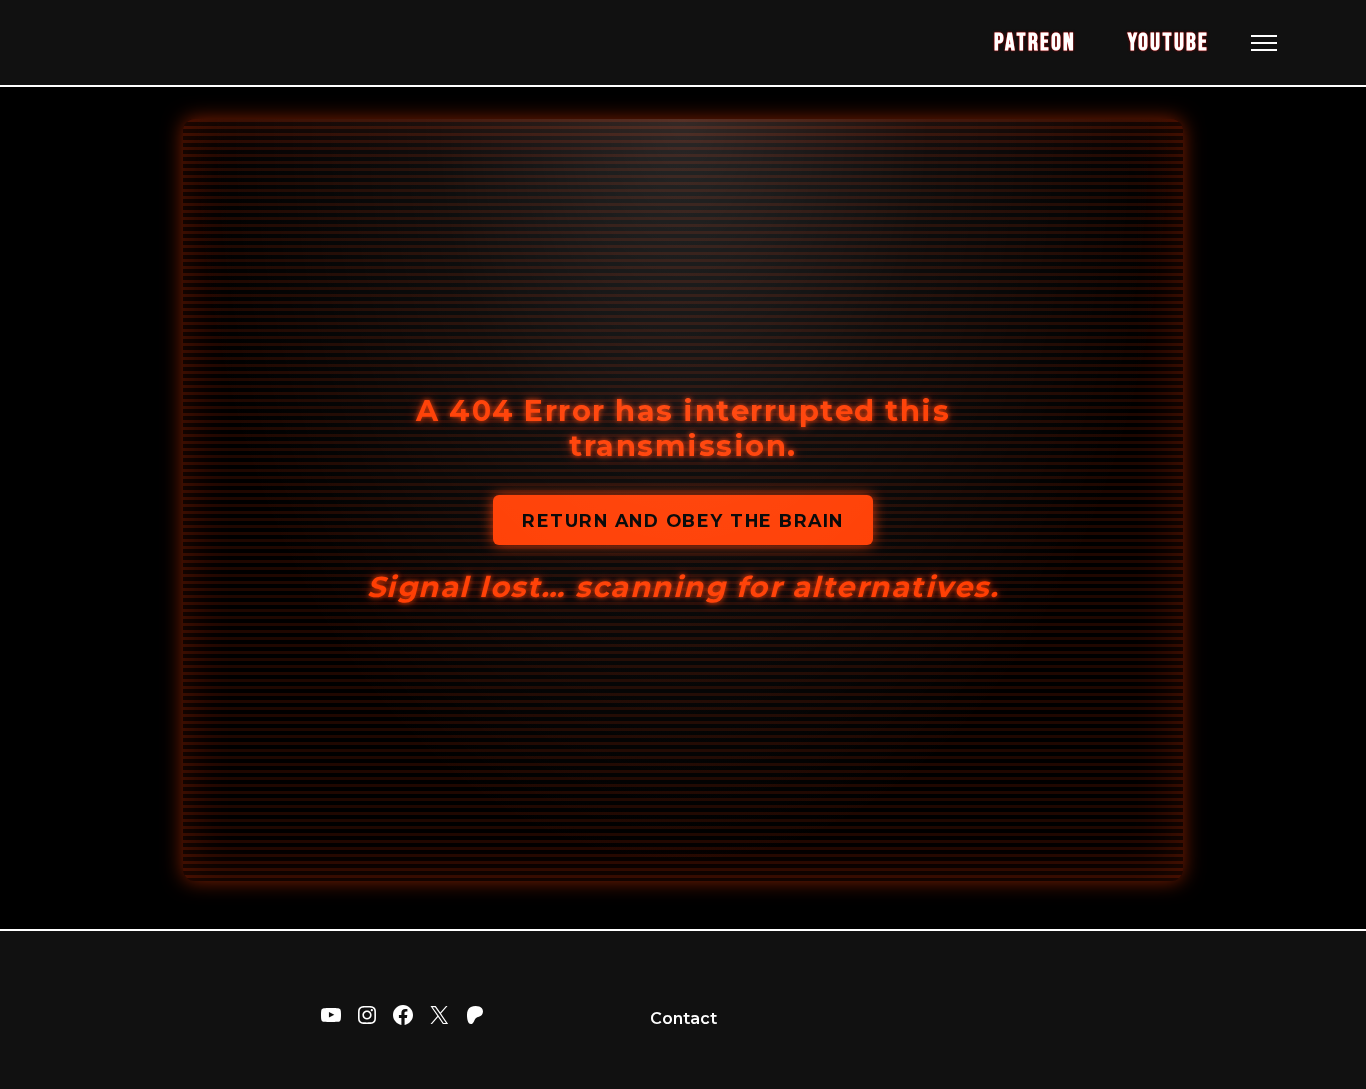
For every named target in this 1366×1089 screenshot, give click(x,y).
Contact (683, 1018)
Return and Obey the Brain (683, 520)
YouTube (1168, 42)
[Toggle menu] (1264, 43)
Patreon (1034, 42)
